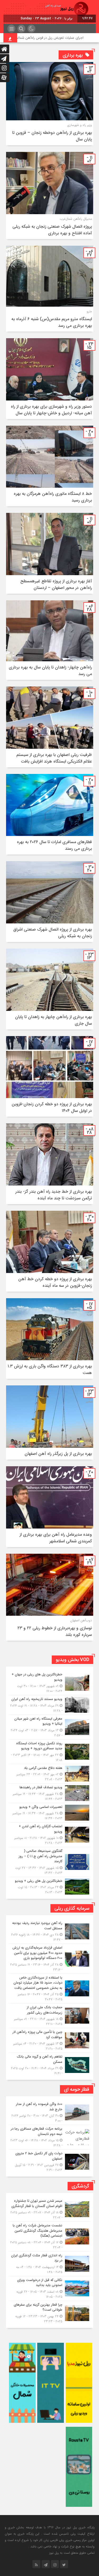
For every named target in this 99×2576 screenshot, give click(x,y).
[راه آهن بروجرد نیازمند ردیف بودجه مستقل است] (50, 1931)
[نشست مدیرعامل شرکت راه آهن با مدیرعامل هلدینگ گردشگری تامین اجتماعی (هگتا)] (50, 2236)
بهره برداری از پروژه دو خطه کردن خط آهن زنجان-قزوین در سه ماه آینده (55, 1282)
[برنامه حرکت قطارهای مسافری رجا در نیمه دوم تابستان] (50, 2137)
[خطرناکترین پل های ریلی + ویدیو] (50, 1886)
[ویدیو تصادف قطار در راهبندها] (50, 1793)
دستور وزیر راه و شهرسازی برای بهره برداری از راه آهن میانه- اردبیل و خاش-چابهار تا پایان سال (51, 410)
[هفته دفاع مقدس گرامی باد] (50, 1774)
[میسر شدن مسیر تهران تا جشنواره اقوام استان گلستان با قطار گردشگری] (50, 2209)
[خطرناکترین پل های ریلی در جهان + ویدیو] (50, 1683)
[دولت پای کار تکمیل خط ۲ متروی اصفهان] (50, 2161)
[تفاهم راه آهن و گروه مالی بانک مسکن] (50, 2064)
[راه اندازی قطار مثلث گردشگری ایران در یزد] (50, 2264)
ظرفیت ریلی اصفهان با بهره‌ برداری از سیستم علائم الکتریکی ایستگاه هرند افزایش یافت (54, 758)
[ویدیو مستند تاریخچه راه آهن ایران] (50, 1705)
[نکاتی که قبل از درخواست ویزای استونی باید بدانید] (50, 2288)
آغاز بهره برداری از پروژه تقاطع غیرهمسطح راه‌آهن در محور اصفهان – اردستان (56, 584)
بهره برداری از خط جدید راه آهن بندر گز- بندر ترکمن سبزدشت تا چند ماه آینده (54, 1195)
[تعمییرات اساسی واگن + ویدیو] (50, 1813)
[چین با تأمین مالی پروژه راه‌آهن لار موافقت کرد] (50, 2040)
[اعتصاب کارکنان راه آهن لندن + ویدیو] (50, 1835)
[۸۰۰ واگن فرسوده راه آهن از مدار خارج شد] (50, 2112)
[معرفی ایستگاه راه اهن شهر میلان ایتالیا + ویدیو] (50, 1727)
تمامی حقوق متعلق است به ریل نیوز (72, 2553)
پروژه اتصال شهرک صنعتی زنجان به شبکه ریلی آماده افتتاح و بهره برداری (52, 230)
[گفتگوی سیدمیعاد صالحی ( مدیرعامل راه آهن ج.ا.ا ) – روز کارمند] (50, 1862)
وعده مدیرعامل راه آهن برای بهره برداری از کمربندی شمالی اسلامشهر (56, 1538)
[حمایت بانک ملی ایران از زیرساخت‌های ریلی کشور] (50, 2016)
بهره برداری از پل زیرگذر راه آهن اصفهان (58, 1454)
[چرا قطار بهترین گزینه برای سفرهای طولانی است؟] (50, 2312)
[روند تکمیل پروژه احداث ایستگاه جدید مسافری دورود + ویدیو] (50, 1752)
